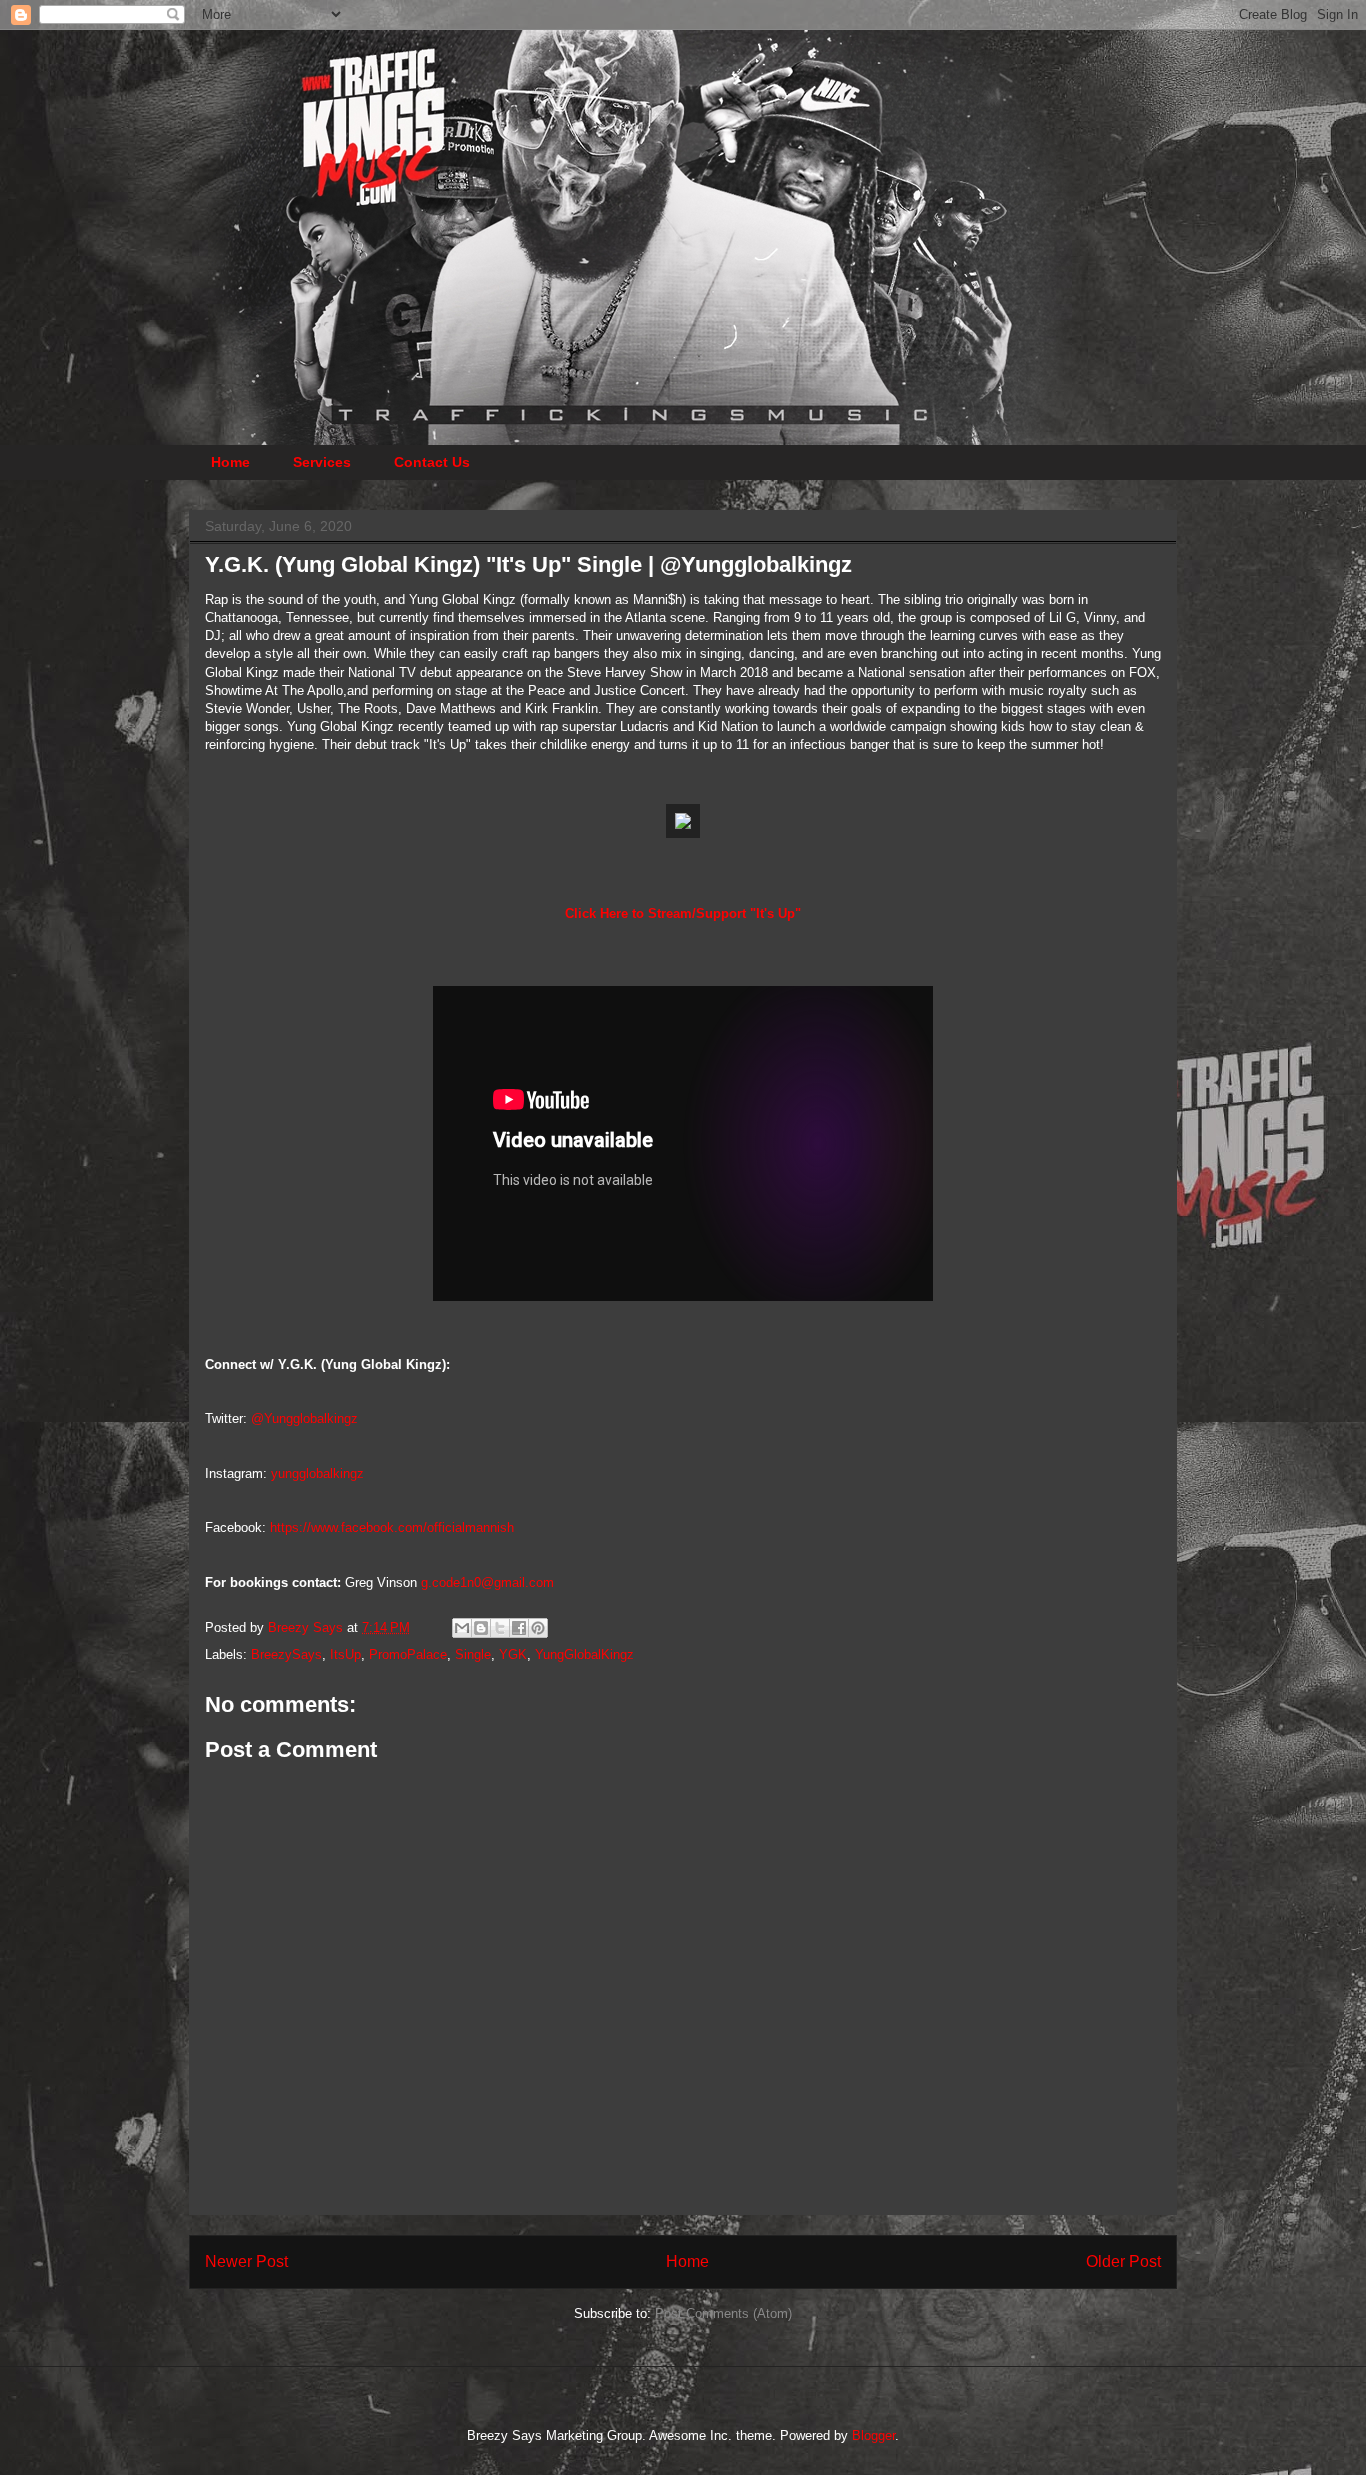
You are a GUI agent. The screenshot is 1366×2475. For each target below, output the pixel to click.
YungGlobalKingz (584, 1654)
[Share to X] (500, 1628)
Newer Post (246, 2261)
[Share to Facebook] (519, 1628)
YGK (513, 1654)
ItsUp (345, 1654)
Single (473, 1654)
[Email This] (462, 1628)
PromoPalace (408, 1654)
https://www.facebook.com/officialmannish (392, 1527)
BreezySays (286, 1654)
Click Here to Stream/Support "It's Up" (683, 913)
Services (322, 462)
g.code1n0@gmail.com (487, 1582)
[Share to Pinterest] (538, 1628)
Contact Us (432, 462)
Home (230, 462)
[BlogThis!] (481, 1628)
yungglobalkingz (317, 1473)
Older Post (1123, 2261)
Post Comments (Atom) (723, 2313)
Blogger (873, 2435)
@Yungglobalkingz (304, 1418)
